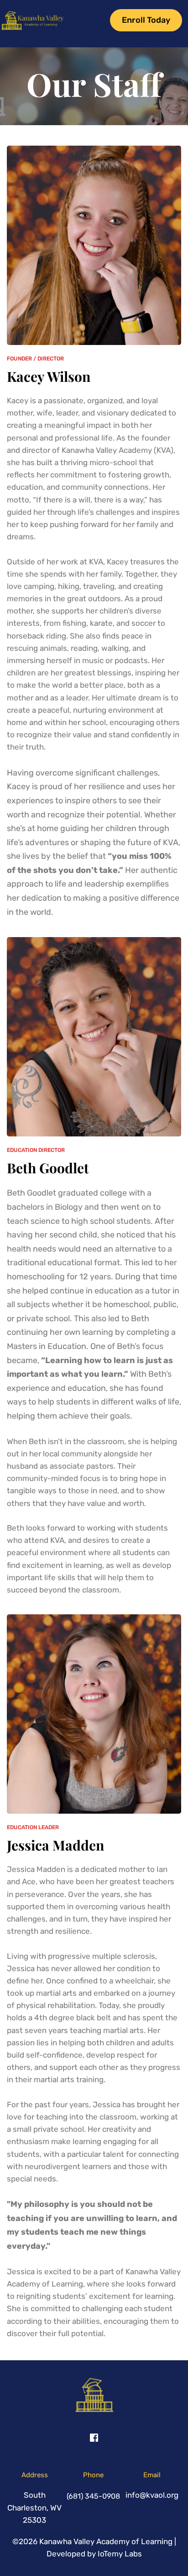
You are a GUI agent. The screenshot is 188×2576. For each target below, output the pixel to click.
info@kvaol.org (152, 2495)
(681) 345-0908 (93, 2496)
